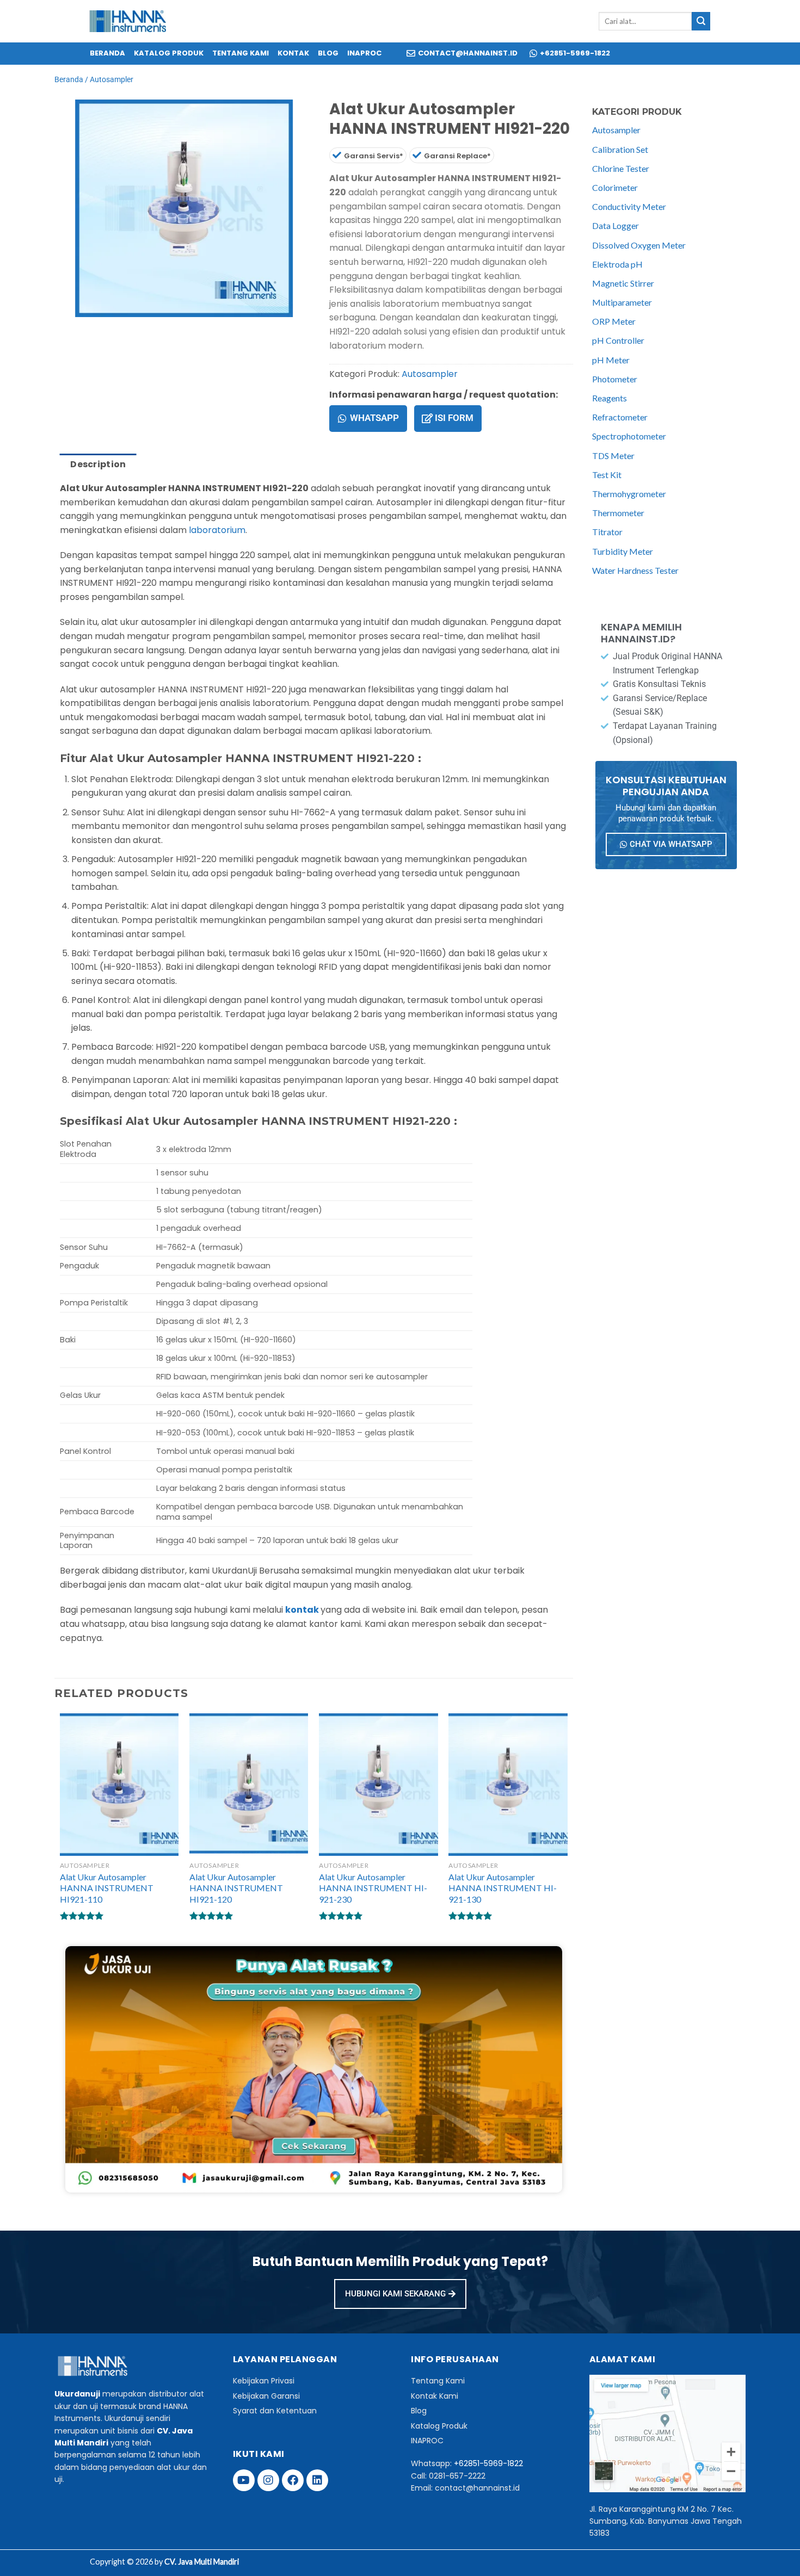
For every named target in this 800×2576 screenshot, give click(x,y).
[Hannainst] (128, 21)
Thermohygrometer (629, 494)
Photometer (615, 379)
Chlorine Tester (621, 168)
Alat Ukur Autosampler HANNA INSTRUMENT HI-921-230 (373, 1888)
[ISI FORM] (427, 418)
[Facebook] (293, 2480)
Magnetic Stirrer (623, 283)
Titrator (607, 532)
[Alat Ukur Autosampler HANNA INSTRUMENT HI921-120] (249, 1785)
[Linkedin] (317, 2480)
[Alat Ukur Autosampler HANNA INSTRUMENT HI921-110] (119, 1785)
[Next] (95, 328)
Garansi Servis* (374, 156)
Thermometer (618, 513)
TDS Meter (613, 456)
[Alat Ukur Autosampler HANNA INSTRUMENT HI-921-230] (379, 1785)
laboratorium (217, 530)
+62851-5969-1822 (488, 2463)
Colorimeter (615, 187)
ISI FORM (454, 418)
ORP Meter (614, 321)
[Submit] (701, 21)
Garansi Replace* (457, 156)
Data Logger (616, 225)
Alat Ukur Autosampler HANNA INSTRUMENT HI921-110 (107, 1888)
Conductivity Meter (629, 206)
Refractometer (620, 417)
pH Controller (618, 340)
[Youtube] (244, 2480)
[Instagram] (268, 2480)
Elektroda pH (617, 264)
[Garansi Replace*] (417, 155)
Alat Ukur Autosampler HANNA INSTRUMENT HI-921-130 (503, 1888)
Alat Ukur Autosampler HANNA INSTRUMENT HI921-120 (236, 1888)
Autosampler (112, 79)
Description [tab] (98, 464)
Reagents (610, 398)
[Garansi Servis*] (337, 155)
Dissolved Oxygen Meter (639, 245)
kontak (303, 1610)
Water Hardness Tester (635, 570)
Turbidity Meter (623, 551)
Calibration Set (620, 149)
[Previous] (65, 328)
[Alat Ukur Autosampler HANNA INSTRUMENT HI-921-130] (508, 1785)
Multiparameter (622, 302)
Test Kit (607, 475)
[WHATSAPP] (342, 418)
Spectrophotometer (629, 436)
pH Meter (611, 360)
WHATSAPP (374, 418)
